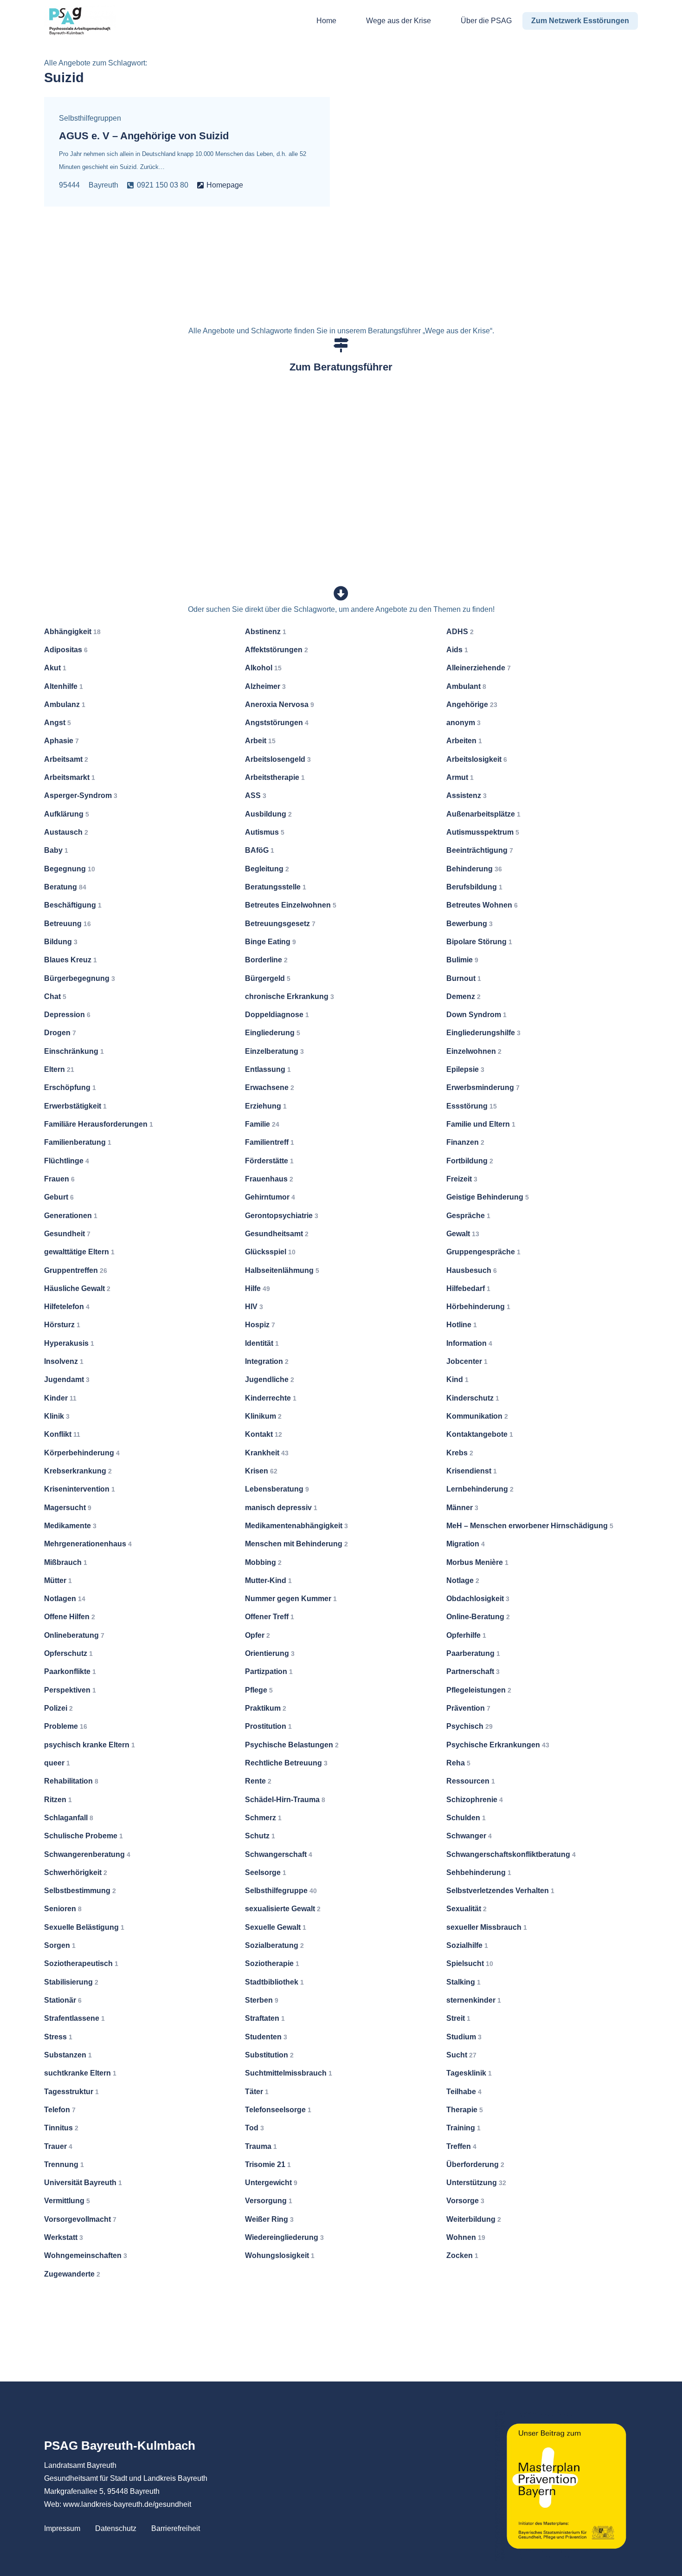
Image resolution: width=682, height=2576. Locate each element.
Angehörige (472, 704)
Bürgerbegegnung (80, 978)
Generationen (71, 1216)
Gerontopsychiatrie (282, 1216)
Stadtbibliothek (274, 1982)
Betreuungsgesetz (280, 924)
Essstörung (472, 1106)
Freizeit (462, 1179)
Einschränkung (74, 1051)
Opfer (257, 1635)
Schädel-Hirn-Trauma (285, 1800)
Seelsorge (266, 1872)
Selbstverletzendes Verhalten (500, 1891)
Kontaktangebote (480, 1434)
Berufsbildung (474, 887)
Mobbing (263, 1562)
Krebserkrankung (78, 1471)
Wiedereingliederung (284, 2237)
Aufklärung (67, 814)
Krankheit (267, 1453)
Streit (458, 2018)
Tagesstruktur (71, 2092)
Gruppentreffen (76, 1270)
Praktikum (266, 1708)
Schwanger (469, 1836)
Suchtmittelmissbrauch (289, 2073)
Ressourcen (471, 1781)
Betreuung (68, 924)
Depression (67, 1015)
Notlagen (65, 1599)
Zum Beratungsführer (341, 367)
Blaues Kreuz (71, 960)
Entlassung (268, 1069)
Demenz (463, 996)
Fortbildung (470, 1161)
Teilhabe (464, 2092)
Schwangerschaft (279, 1854)
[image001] (80, 21)
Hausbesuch (472, 1270)
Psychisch (470, 1726)
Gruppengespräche (483, 1252)
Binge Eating (270, 942)
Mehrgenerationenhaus (88, 1544)
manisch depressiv (281, 1508)
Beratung (65, 887)
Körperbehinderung (82, 1453)
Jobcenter (467, 1361)
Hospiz (260, 1325)
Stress (58, 2037)
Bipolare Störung (479, 942)
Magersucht (68, 1508)
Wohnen (466, 2237)
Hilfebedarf (468, 1288)
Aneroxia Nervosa (280, 704)
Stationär (63, 2000)
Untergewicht (271, 2183)
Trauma (261, 2146)
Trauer (58, 2146)
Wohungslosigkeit (280, 2255)
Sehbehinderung (479, 1872)
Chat (55, 996)
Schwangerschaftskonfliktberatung (511, 1854)
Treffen (461, 2146)
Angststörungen (277, 723)
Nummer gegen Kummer (291, 1599)
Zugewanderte (72, 2274)
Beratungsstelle (276, 887)
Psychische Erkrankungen (498, 1745)
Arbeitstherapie (275, 777)
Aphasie (61, 741)
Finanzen (465, 1142)
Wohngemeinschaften (86, 2255)
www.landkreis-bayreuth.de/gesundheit (127, 2504)
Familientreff (270, 1142)
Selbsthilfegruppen (90, 118)
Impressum (62, 2528)
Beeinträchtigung (480, 850)
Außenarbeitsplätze (483, 814)
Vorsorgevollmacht (80, 2219)
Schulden (466, 1818)
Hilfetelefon (67, 1307)
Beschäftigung (73, 905)
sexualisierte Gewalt (283, 1909)
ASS (256, 795)
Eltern (59, 1069)
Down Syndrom (476, 1015)
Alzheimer (265, 686)
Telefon (60, 2110)
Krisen (261, 1471)
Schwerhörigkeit (76, 1872)
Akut (55, 668)
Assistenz (466, 795)
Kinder (60, 1398)
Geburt (59, 1197)
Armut (460, 777)
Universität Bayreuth (83, 2183)
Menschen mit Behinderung (296, 1544)
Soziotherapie (272, 1963)
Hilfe (257, 1288)
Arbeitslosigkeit (477, 759)
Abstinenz (266, 632)
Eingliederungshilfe (483, 1033)
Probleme (66, 1726)
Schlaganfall (69, 1818)
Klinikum (263, 1416)
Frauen (59, 1179)
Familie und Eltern (481, 1124)
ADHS (460, 632)
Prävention (468, 1708)
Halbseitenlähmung (282, 1270)
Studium (464, 2037)
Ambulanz (65, 704)
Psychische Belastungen (292, 1745)
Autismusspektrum (483, 832)
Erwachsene (270, 1087)
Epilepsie (465, 1069)
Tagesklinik (469, 2073)
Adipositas (66, 650)
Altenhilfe (64, 686)
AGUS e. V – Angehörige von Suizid (144, 136)
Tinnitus (61, 2128)
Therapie (465, 2110)
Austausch (66, 832)
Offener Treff (270, 1617)
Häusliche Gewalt (77, 1288)
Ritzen (58, 1800)
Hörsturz (62, 1325)
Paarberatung (473, 1653)
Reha (458, 1763)
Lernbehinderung (480, 1489)
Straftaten (265, 2018)
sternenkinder (474, 2000)
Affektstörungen (277, 650)
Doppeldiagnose (277, 1015)
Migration (466, 1544)
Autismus (265, 832)
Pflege (259, 1690)
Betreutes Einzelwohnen (291, 905)
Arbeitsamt (66, 759)
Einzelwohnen (474, 1051)
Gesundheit (67, 1234)
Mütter (58, 1580)
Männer (462, 1508)
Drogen (60, 1033)
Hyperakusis (69, 1343)
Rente (258, 1781)
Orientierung (270, 1653)
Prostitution (268, 1726)
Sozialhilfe (467, 1945)
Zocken (462, 2255)
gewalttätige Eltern (79, 1252)
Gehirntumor (270, 1197)
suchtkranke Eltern (80, 2073)
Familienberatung (78, 1142)
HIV (254, 1307)
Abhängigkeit (72, 632)
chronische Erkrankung (290, 996)
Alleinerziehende (479, 668)
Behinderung (474, 869)
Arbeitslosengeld (278, 759)
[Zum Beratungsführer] (341, 345)
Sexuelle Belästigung (84, 1927)
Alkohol (263, 668)
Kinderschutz (473, 1398)
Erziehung (266, 1106)
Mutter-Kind (268, 1580)
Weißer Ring (269, 2219)
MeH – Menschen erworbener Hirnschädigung (530, 1526)
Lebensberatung (277, 1489)
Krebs (460, 1453)
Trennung (64, 2164)
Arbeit (260, 741)
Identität (262, 1343)
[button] (518, 21)
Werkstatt (64, 2237)
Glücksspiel (270, 1252)
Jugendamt (67, 1379)
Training (463, 2128)
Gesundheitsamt (277, 1234)
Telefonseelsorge (278, 2110)
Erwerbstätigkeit (75, 1106)
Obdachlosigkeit (478, 1599)
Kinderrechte (271, 1398)
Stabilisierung (71, 1982)
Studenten (266, 2037)
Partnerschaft (473, 1671)
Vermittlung (67, 2201)
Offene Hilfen (70, 1617)
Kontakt (264, 1434)
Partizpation (269, 1671)
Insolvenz (64, 1361)
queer (57, 1763)
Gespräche (468, 1216)
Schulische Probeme (84, 1836)
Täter (257, 2092)
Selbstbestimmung (80, 1891)
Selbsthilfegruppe (281, 1891)
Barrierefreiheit (176, 2528)
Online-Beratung (478, 1617)
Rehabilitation (71, 1781)
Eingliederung (273, 1033)
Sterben (262, 2000)
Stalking (463, 1982)
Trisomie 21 (268, 2164)
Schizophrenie (475, 1800)
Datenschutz (116, 2528)
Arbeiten (464, 741)
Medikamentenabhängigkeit (296, 1526)
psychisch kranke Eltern (90, 1745)
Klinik (57, 1416)
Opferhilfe (466, 1635)
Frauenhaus (269, 1179)
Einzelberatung (274, 1051)
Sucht (461, 2055)
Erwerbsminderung (483, 1087)
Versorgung (269, 2201)
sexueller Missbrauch (487, 1927)
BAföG (260, 850)
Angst (58, 723)
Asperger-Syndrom (81, 795)
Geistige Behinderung (488, 1197)
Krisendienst (472, 1471)
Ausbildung (268, 814)
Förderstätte (269, 1161)
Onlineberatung (74, 1635)
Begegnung (70, 869)
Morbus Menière (477, 1562)
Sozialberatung (274, 1945)
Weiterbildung (474, 2219)
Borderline (266, 960)
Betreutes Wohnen (482, 905)
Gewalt (463, 1234)
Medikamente (70, 1526)
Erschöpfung (70, 1087)
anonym (463, 723)
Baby (56, 850)
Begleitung (267, 869)
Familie (262, 1124)
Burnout (464, 978)
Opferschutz (68, 1653)
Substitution (269, 2055)
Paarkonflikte (70, 1671)
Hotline (462, 1325)
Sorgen (60, 1945)
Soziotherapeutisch (81, 1963)
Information (469, 1343)
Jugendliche (270, 1379)
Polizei (58, 1708)
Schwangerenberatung (87, 1854)
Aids (457, 650)
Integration (267, 1361)
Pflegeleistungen (479, 1690)
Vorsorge (465, 2201)
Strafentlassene (74, 2018)
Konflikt (62, 1434)
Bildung (61, 942)
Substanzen (68, 2055)
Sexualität (466, 1909)
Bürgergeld (268, 978)
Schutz (260, 1836)
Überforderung (475, 2164)
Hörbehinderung (478, 1307)
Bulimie (462, 960)
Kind (457, 1379)
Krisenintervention (80, 1489)
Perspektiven (70, 1690)
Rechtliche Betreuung (286, 1763)
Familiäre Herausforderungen (99, 1124)
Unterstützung (476, 2183)
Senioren (63, 1909)
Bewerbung (470, 924)
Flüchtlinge (67, 1161)
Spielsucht (470, 1963)
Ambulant (466, 686)
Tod (254, 2128)
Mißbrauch (66, 1562)
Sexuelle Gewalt (276, 1927)
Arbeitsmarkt (70, 777)
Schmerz (263, 1818)
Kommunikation (477, 1416)
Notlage (463, 1580)
